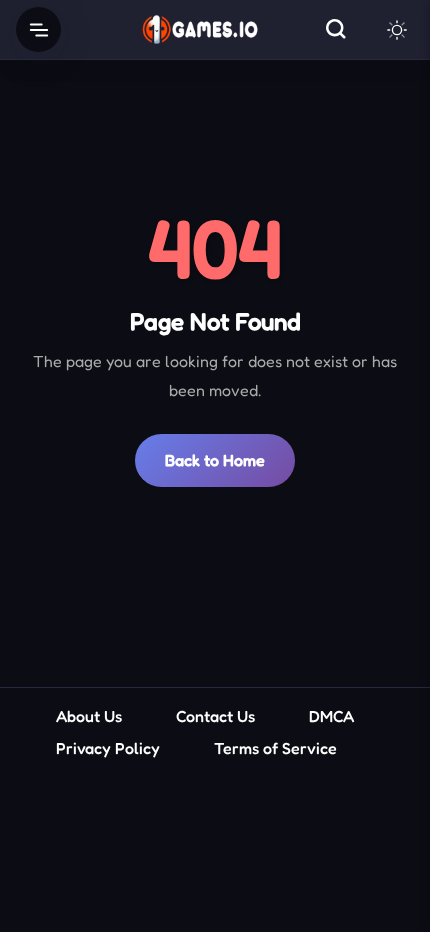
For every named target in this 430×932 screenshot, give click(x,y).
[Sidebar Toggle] (38, 29)
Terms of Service (275, 748)
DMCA (331, 716)
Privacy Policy (108, 748)
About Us (89, 716)
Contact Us (215, 716)
